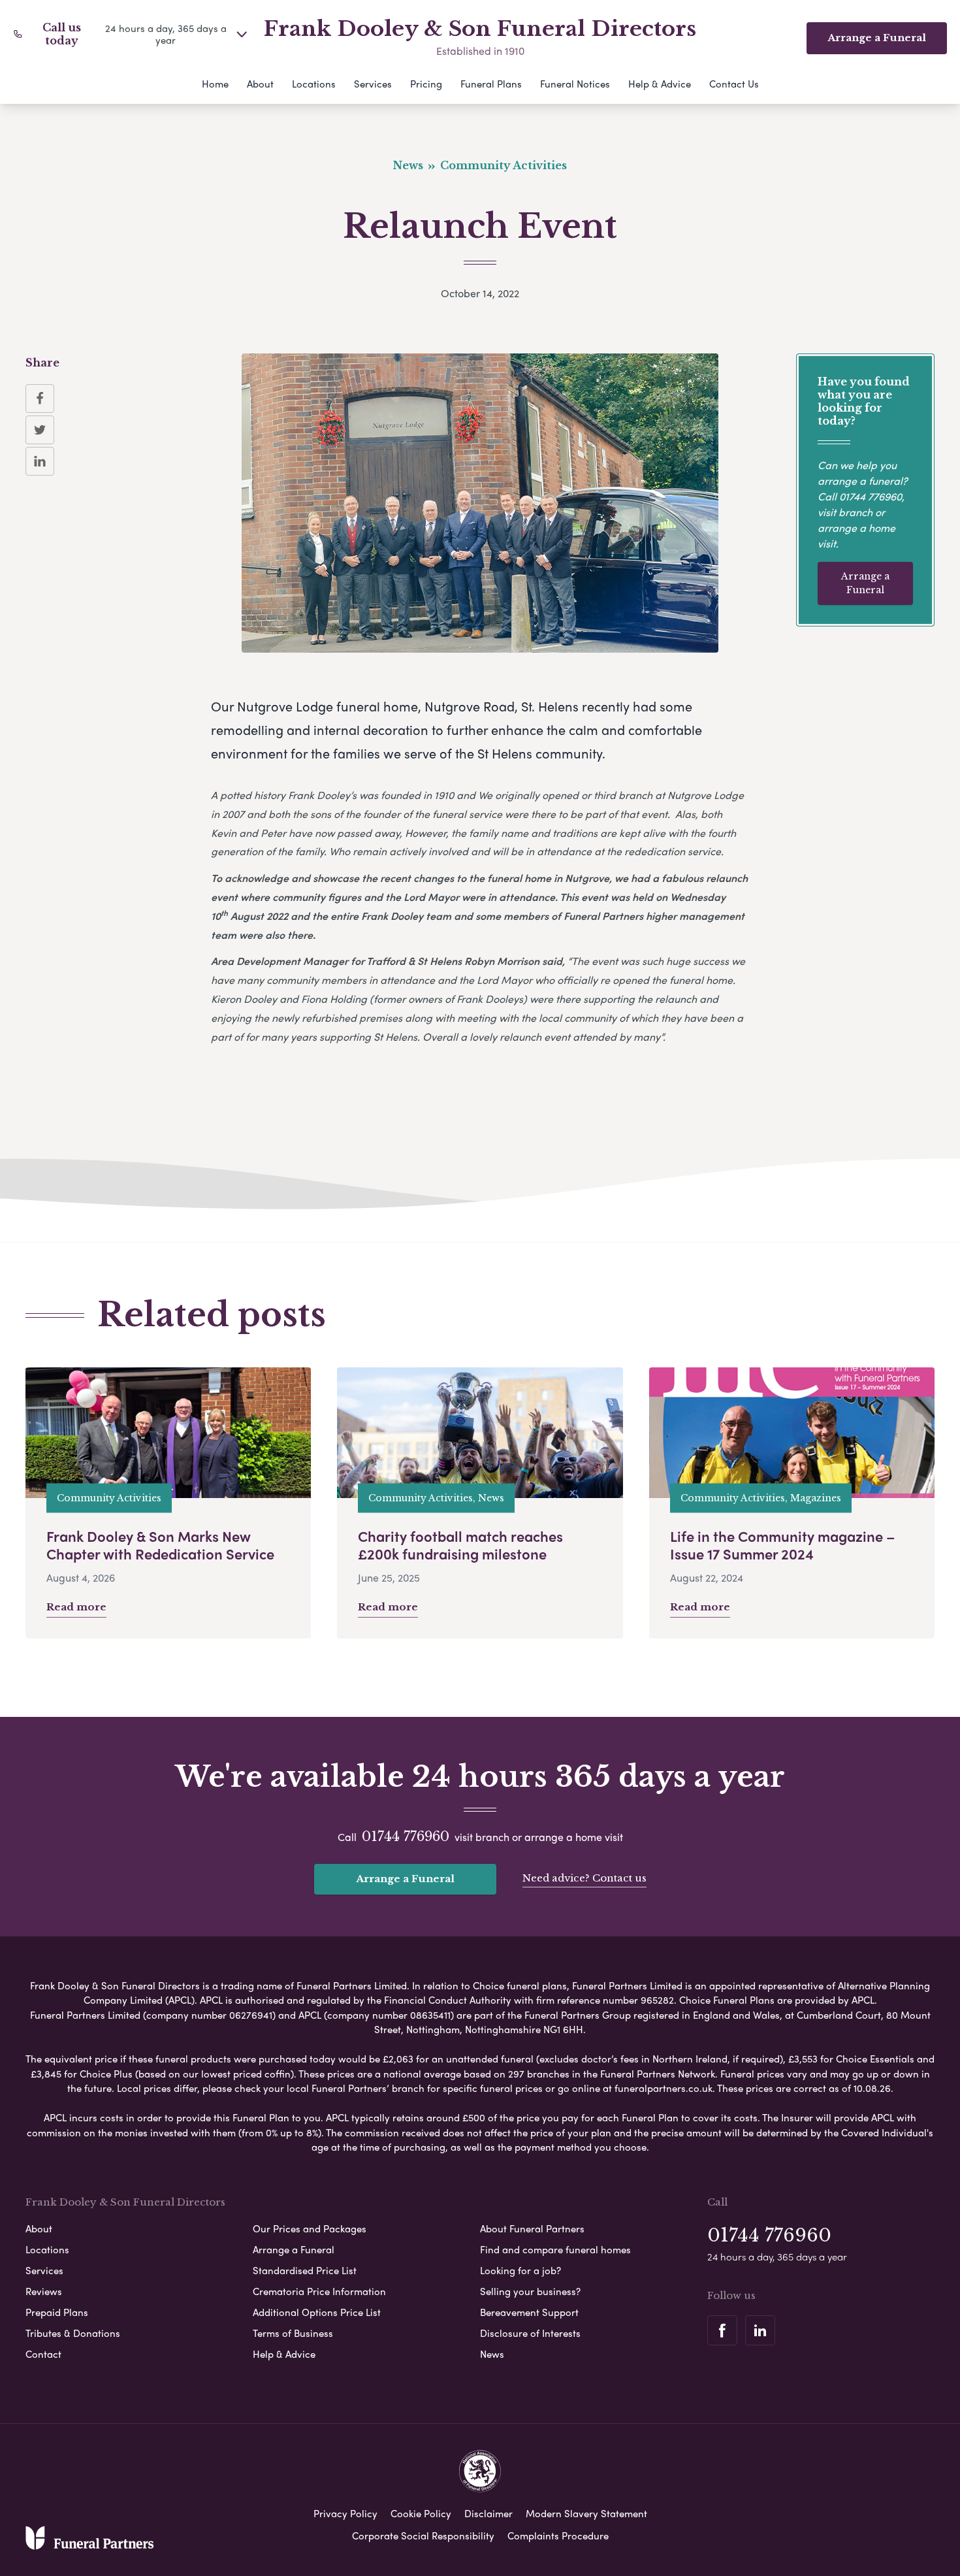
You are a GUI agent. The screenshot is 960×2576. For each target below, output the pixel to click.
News (492, 2354)
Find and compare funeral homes (555, 2249)
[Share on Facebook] (40, 399)
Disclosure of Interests (530, 2333)
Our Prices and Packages (310, 2228)
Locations (314, 84)
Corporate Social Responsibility (423, 2535)
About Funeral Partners (532, 2228)
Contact (43, 2354)
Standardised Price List (305, 2270)
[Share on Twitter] (40, 430)
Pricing (426, 84)
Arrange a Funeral (865, 583)
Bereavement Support (529, 2312)
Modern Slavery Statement (586, 2513)
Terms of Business (293, 2333)
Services (373, 84)
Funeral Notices (575, 84)
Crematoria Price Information (319, 2291)
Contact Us (734, 84)
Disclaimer (488, 2513)
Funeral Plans (491, 84)
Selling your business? (530, 2291)
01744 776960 (871, 496)
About (260, 84)
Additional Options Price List (317, 2312)
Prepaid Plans (57, 2312)
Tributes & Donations (73, 2333)
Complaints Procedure (558, 2535)
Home (215, 84)
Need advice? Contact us (584, 1878)
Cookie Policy (421, 2513)
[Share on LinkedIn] (40, 461)
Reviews (44, 2291)
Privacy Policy (345, 2513)
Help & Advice (660, 84)
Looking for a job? (520, 2270)
